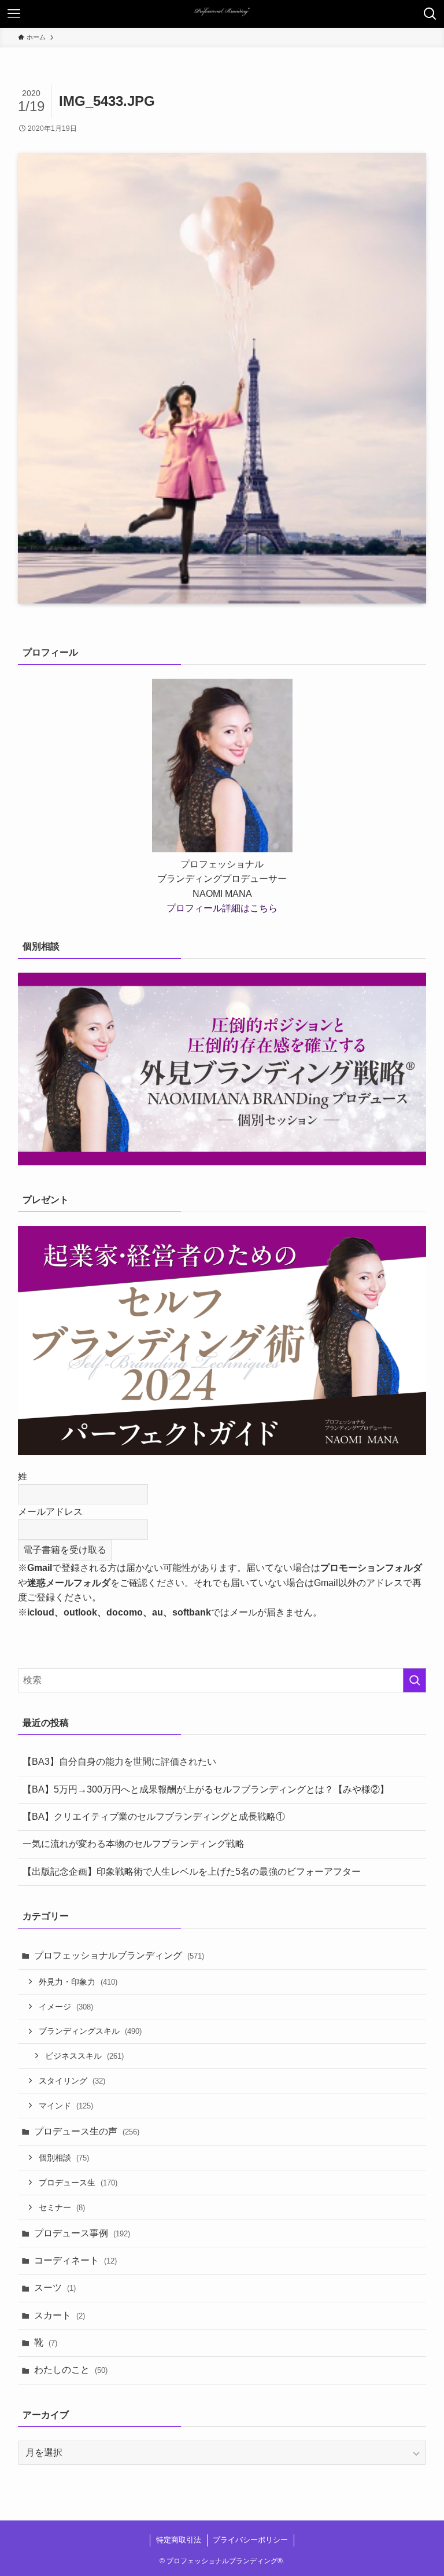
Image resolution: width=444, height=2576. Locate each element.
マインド (66, 2106)
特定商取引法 (179, 2540)
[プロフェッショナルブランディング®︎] (222, 14)
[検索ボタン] (430, 14)
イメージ (66, 2007)
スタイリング (72, 2081)
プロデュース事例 (82, 2233)
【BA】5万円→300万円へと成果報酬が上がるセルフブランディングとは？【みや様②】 (206, 1789)
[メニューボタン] (14, 14)
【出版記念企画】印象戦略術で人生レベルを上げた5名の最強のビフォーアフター (192, 1872)
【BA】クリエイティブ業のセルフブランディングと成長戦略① (154, 1817)
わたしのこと (71, 2370)
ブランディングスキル (90, 2031)
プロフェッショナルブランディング (119, 1955)
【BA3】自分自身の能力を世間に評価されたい (119, 1762)
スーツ (55, 2288)
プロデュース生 (78, 2183)
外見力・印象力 (78, 1982)
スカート (60, 2315)
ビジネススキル (84, 2056)
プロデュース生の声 (87, 2131)
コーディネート (75, 2260)
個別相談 (64, 2158)
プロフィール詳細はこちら (222, 908)
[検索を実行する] (415, 1680)
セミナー (62, 2207)
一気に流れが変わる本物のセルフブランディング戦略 (134, 1844)
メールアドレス (50, 1512)
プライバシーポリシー (250, 2540)
